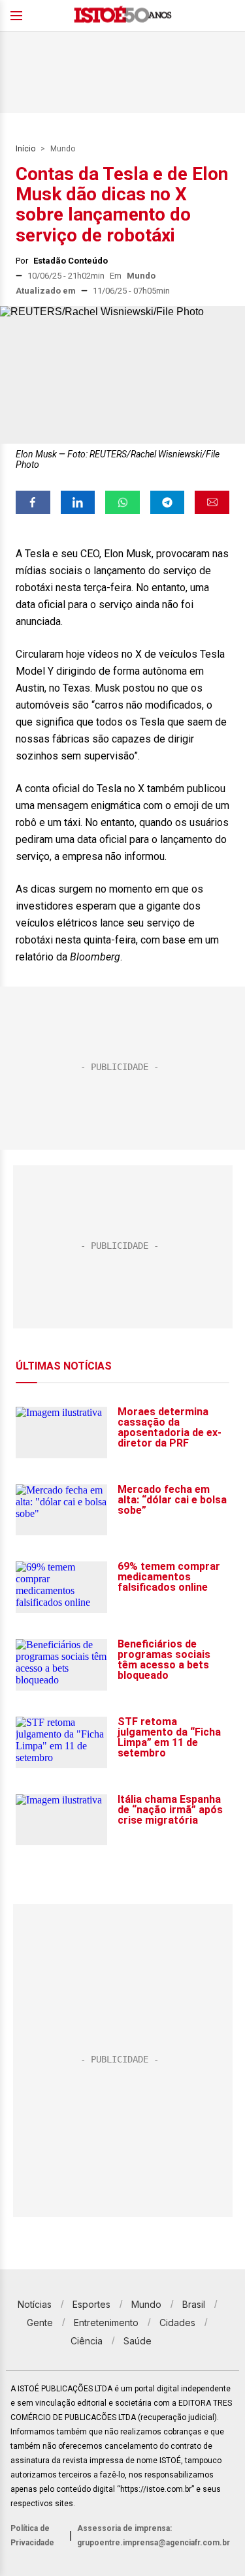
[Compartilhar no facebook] (33, 502)
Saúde (138, 2341)
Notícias (35, 2304)
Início (25, 149)
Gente (40, 2323)
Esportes (91, 2304)
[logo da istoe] (123, 16)
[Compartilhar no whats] (122, 502)
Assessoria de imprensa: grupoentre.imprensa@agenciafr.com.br (154, 2536)
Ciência (87, 2341)
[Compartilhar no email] (212, 502)
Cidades (177, 2323)
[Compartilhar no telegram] (168, 502)
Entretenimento (106, 2323)
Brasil (194, 2304)
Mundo (63, 149)
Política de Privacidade (32, 2536)
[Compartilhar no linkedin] (78, 502)
